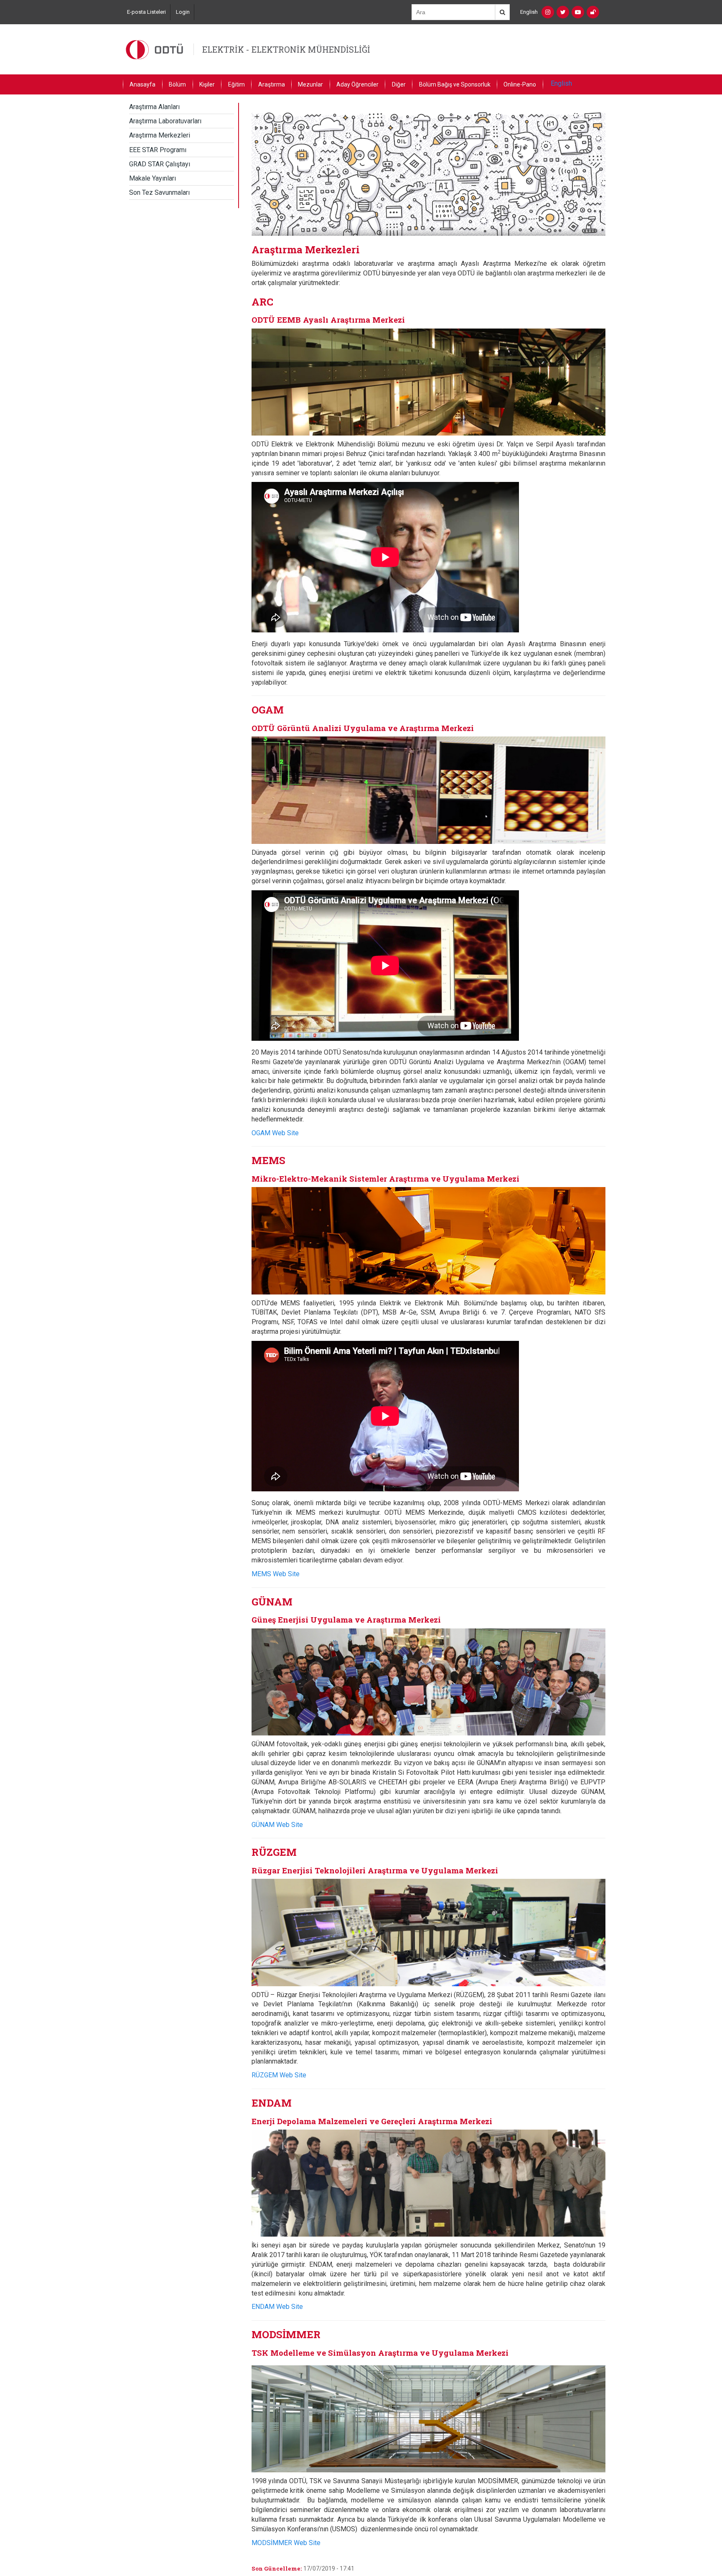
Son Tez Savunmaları (159, 192)
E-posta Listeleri (146, 12)
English (529, 12)
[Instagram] (548, 12)
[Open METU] (593, 12)
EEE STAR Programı (158, 150)
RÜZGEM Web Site (279, 2075)
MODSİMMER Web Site (286, 2543)
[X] (563, 12)
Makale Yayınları (153, 178)
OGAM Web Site (275, 1133)
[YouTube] (578, 12)
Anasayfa (142, 84)
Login (183, 12)
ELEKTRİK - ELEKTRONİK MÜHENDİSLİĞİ (286, 49)
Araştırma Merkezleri (160, 135)
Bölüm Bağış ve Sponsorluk (455, 84)
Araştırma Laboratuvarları (165, 121)
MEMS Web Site (276, 1574)
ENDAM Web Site (277, 2307)
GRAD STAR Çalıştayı (160, 164)
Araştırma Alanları (154, 107)
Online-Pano (520, 84)
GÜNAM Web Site (277, 1825)
